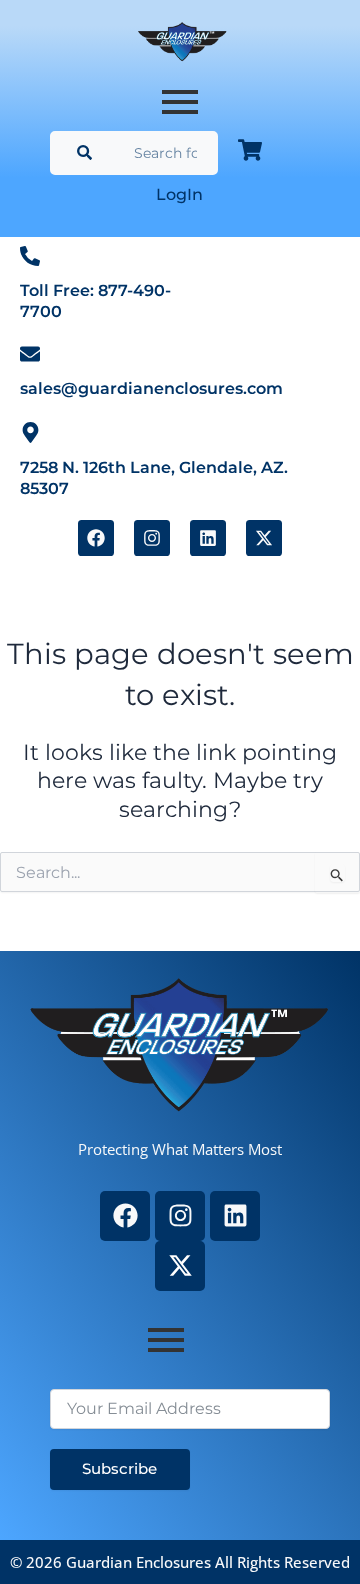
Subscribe (119, 1469)
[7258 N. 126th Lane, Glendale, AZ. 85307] (30, 431)
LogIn (179, 194)
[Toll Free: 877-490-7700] (30, 255)
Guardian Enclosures (140, 1562)
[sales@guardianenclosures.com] (30, 354)
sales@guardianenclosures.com (151, 388)
